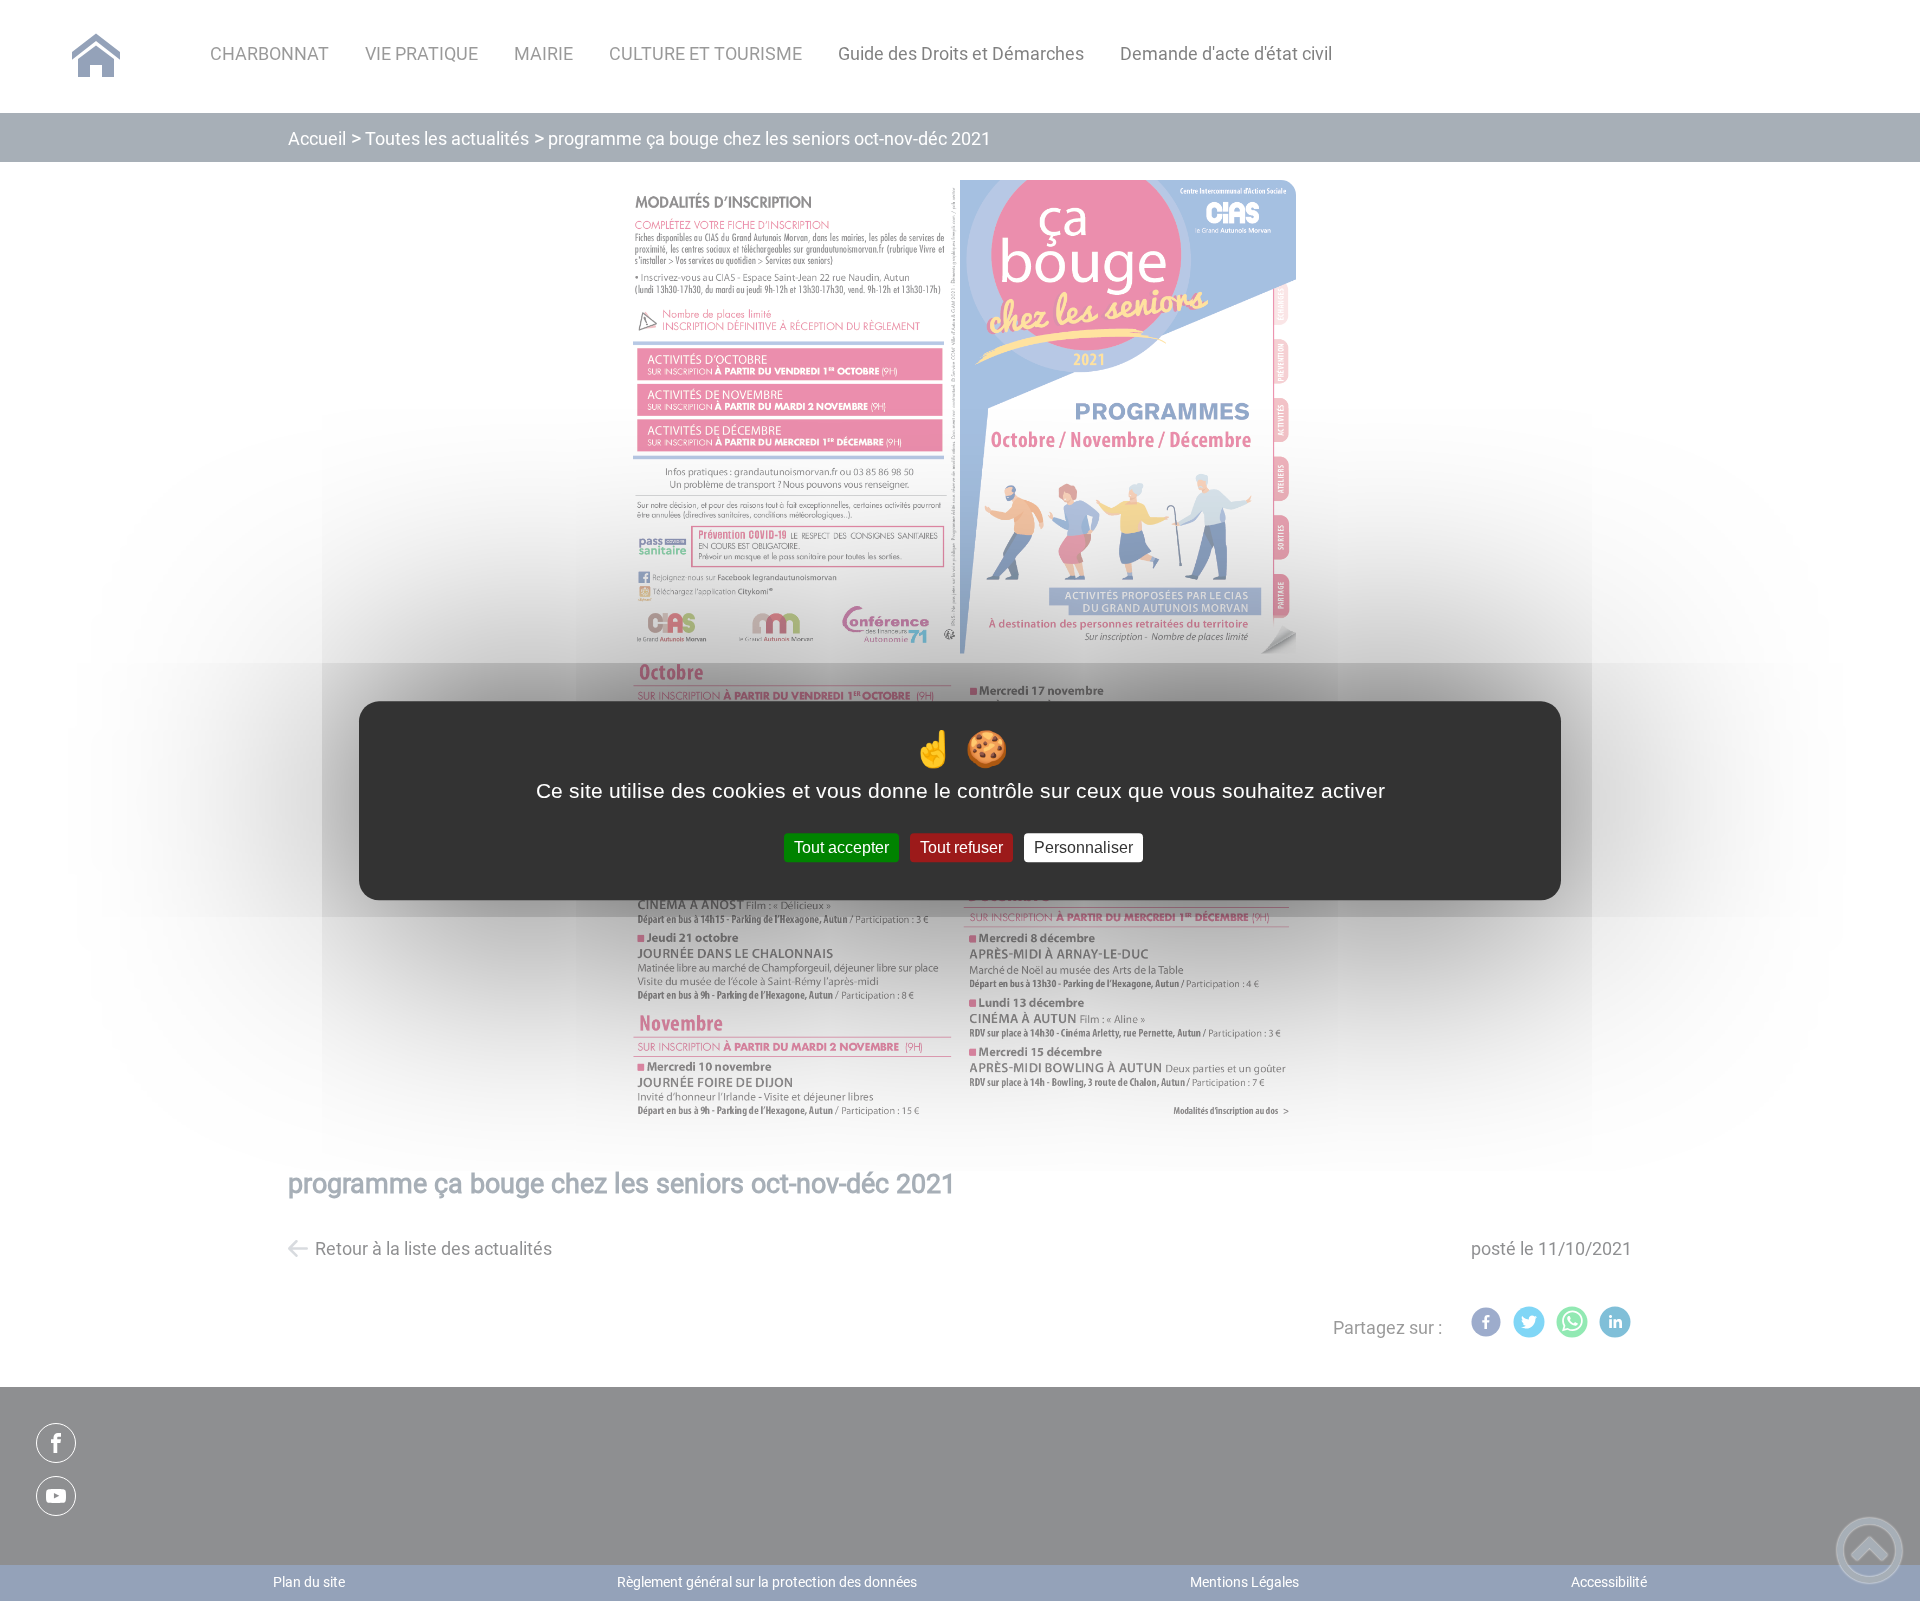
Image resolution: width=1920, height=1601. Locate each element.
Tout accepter (841, 847)
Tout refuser (961, 847)
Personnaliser (1083, 847)
